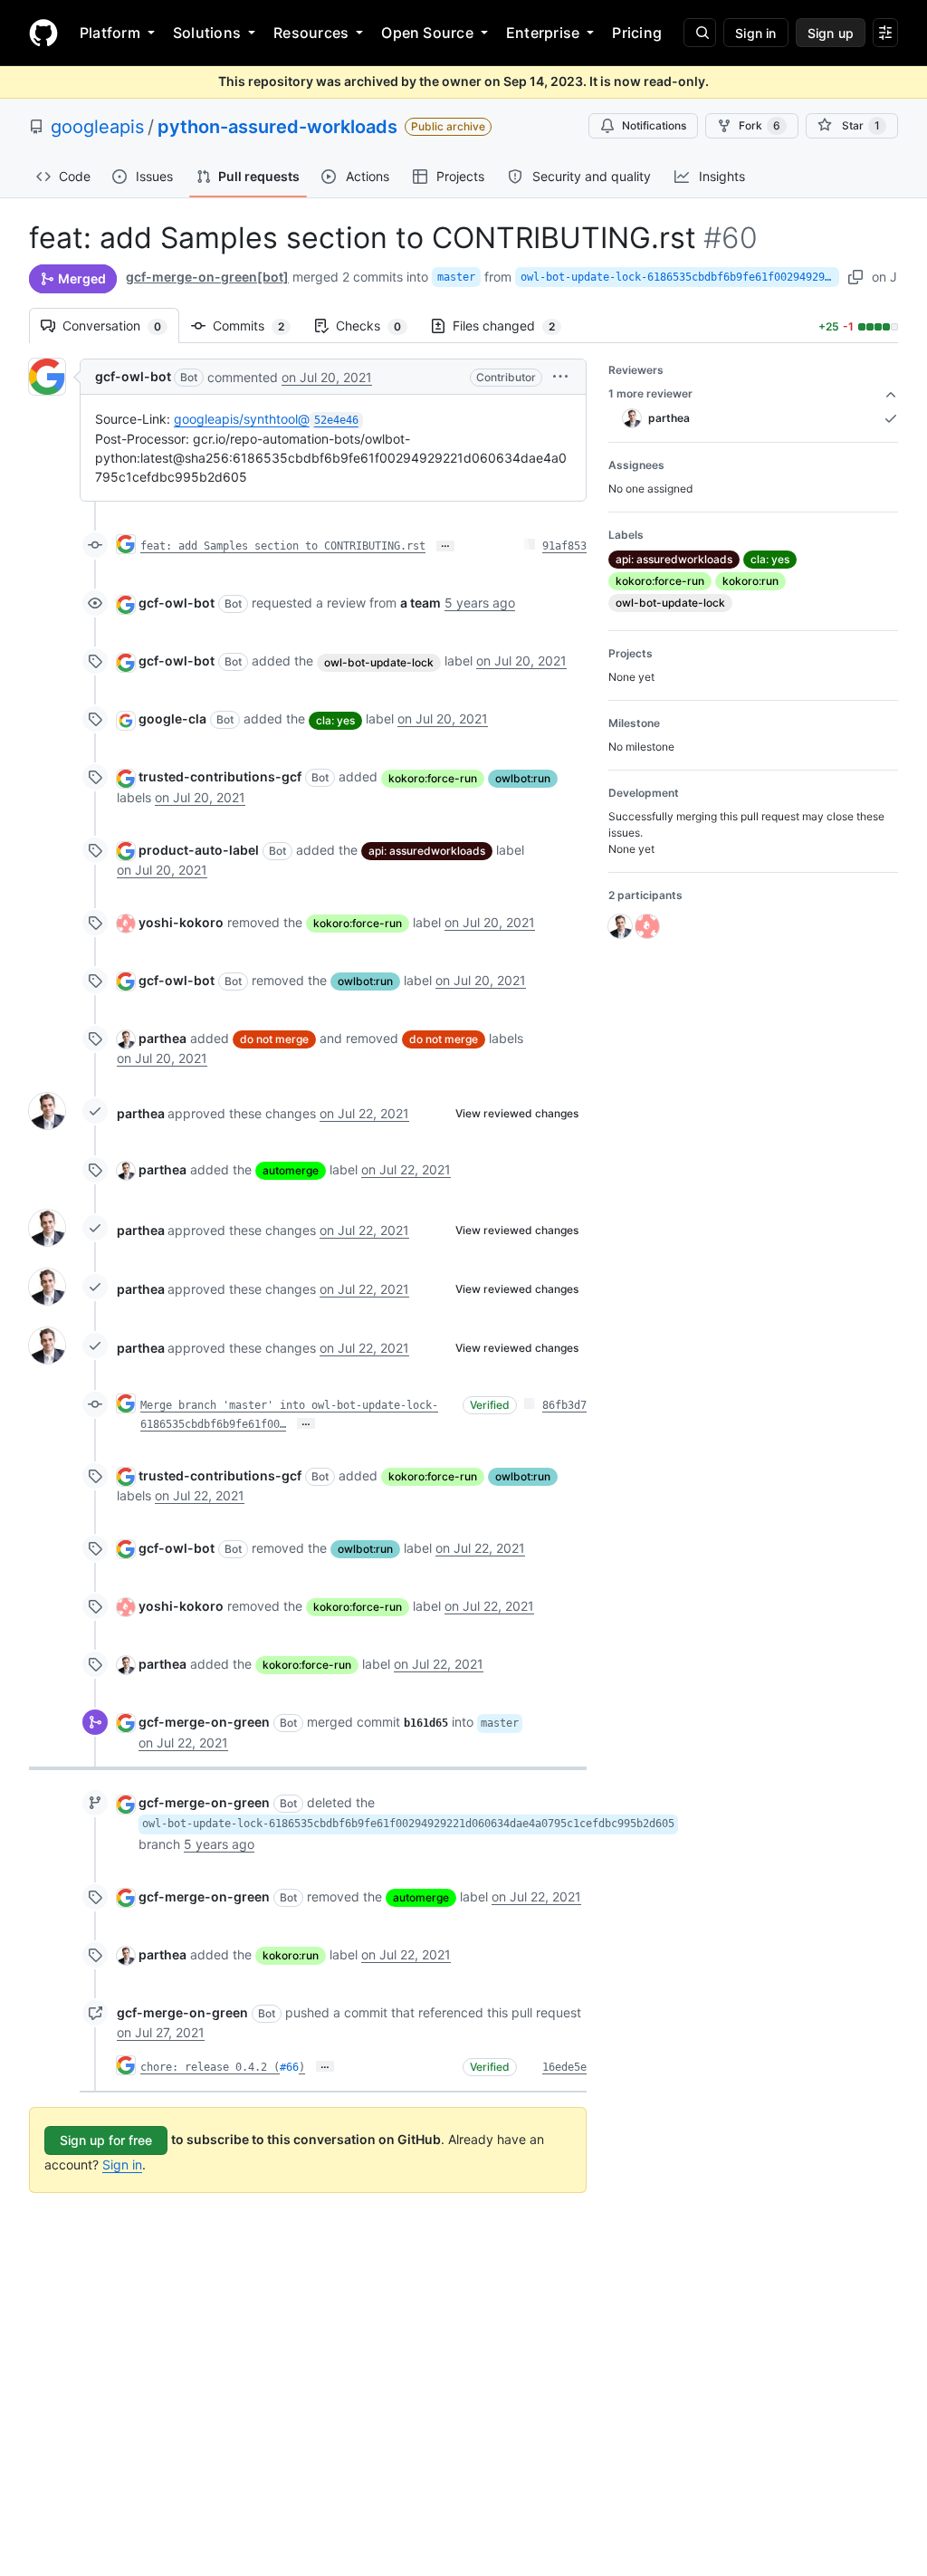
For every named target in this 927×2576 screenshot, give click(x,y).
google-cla (172, 718)
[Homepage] (43, 33)
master (456, 277)
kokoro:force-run (433, 778)
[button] (560, 376)
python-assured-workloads (277, 127)
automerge (291, 1170)
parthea (162, 1038)
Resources (311, 33)
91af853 (564, 546)
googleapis (97, 127)
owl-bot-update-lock (379, 662)
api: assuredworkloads (427, 851)
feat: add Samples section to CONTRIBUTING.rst (283, 546)
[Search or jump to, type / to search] (700, 33)
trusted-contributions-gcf (220, 776)
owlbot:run (523, 778)
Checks (377, 326)
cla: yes (335, 720)
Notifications (654, 125)
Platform (110, 33)
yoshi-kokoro (181, 922)
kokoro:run (291, 1955)
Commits (258, 326)
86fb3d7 (564, 1405)
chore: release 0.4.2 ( (210, 2067)
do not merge (274, 1039)
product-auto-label (199, 850)
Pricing (637, 33)
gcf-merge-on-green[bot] (207, 277)
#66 (289, 2067)
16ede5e (564, 2067)
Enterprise (543, 33)
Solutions (207, 33)
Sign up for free (106, 2140)
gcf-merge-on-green (204, 1722)
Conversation (121, 326)
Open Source (427, 33)
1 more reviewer (650, 393)
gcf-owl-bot (133, 376)
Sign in (122, 2164)
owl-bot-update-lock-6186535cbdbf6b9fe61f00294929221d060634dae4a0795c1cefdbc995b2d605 (680, 277)
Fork (760, 125)
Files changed (513, 326)
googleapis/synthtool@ (266, 419)
